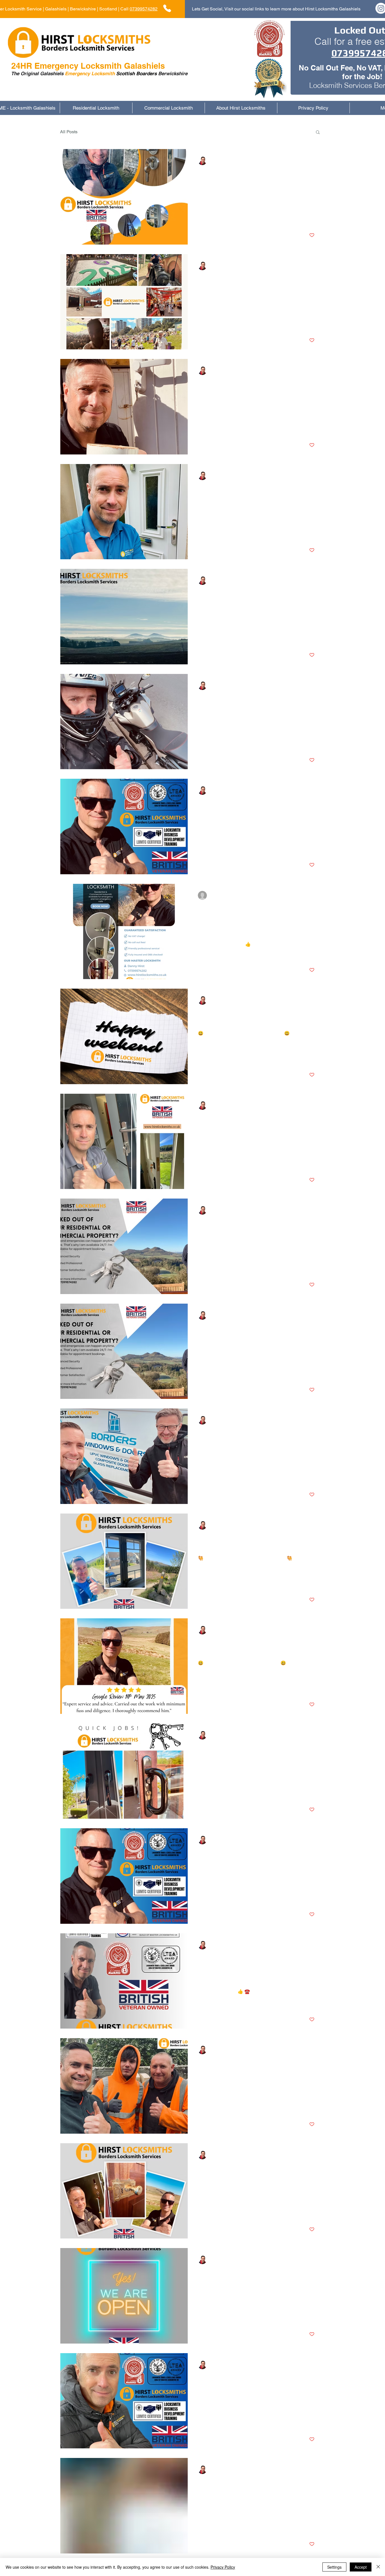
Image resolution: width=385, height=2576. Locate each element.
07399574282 (144, 9)
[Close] (378, 2567)
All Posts (69, 132)
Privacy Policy (223, 2567)
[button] (318, 133)
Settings (334, 2567)
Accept (361, 2567)
